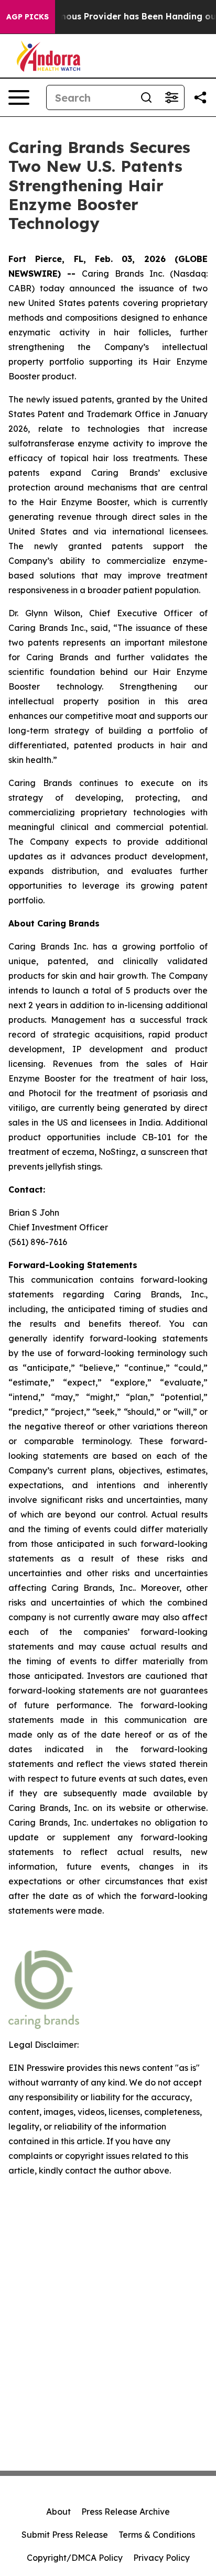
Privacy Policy (161, 2558)
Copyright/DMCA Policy (75, 2558)
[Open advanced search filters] (171, 97)
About (58, 2512)
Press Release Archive (126, 2512)
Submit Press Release (65, 2535)
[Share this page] (200, 97)
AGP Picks (28, 17)
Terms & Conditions (157, 2535)
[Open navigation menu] (19, 97)
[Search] (146, 97)
